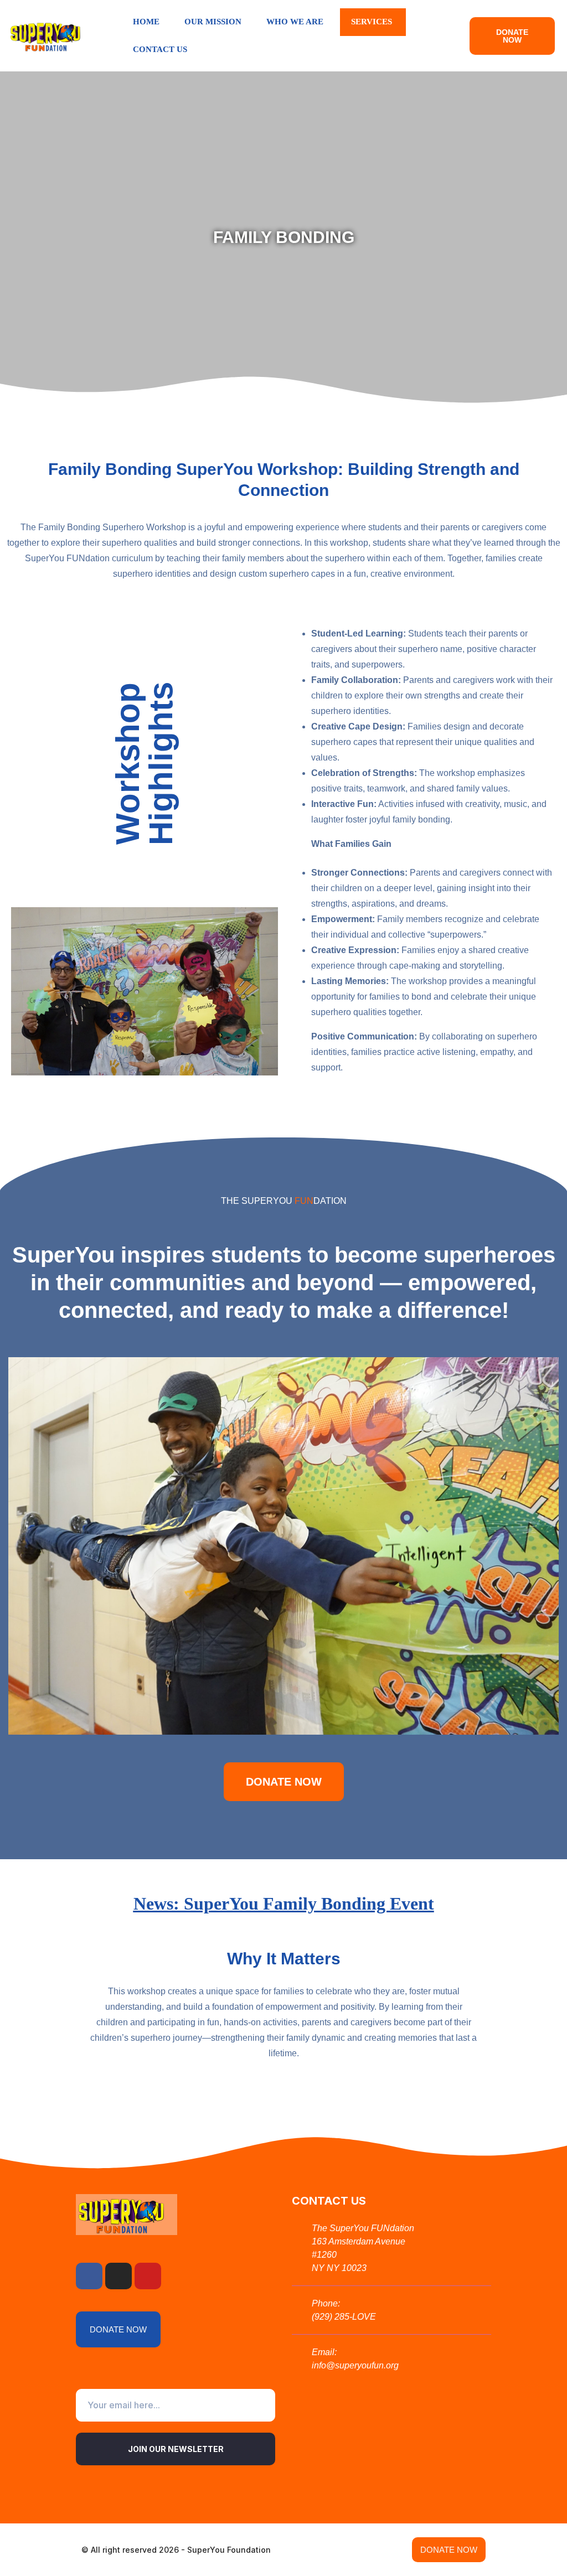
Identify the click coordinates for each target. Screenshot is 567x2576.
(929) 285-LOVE (344, 2317)
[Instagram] (118, 2276)
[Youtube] (148, 2276)
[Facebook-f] (89, 2276)
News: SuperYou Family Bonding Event (284, 1903)
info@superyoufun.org (355, 2365)
